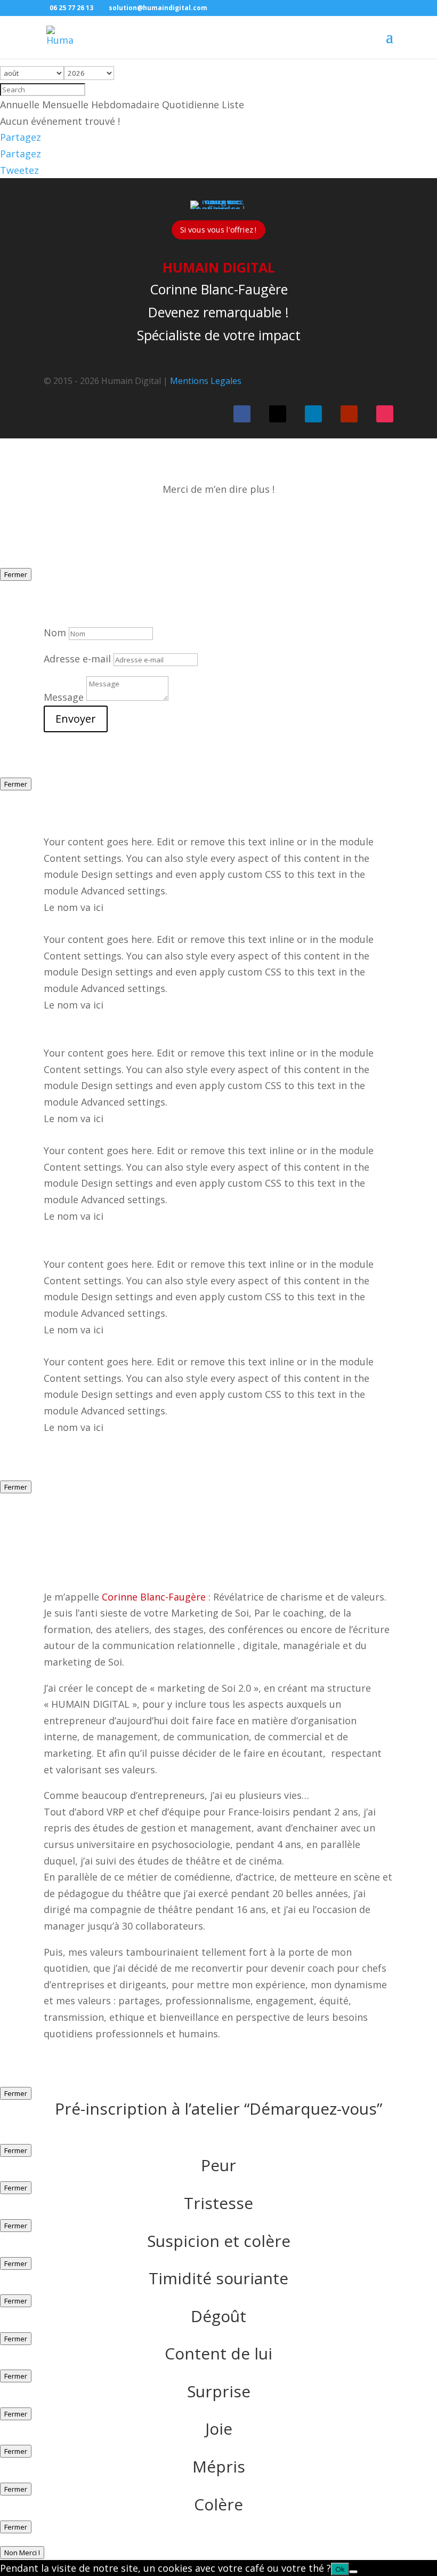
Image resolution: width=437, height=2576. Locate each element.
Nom (55, 633)
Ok (340, 2569)
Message (64, 697)
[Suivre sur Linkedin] (313, 414)
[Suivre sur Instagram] (385, 414)
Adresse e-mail (77, 659)
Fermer (16, 574)
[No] (353, 2572)
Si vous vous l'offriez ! (218, 230)
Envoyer (76, 719)
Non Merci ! (22, 2553)
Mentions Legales (206, 381)
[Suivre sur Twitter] (278, 414)
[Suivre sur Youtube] (349, 414)
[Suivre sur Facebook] (242, 414)
